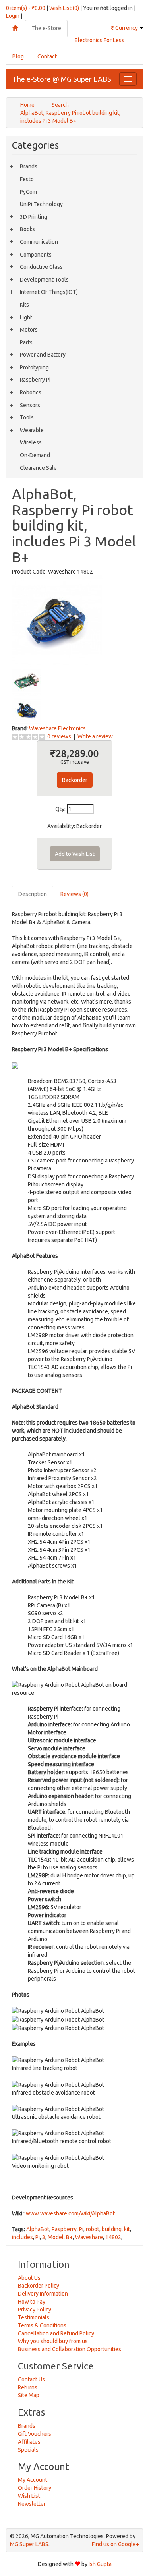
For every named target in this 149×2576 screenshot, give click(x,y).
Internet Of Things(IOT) (49, 292)
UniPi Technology (41, 204)
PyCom (28, 192)
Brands (29, 166)
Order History (35, 2488)
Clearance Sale (38, 468)
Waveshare (89, 2237)
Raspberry (64, 2229)
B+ (69, 2237)
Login (13, 16)
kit (127, 2229)
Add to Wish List (75, 854)
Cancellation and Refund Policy (56, 2333)
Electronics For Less (100, 40)
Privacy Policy (35, 2310)
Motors (29, 330)
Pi (81, 2229)
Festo (27, 179)
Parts (26, 342)
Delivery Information (43, 2294)
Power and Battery (43, 355)
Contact (47, 56)
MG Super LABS (29, 2544)
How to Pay (32, 2302)
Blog (18, 56)
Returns (28, 2387)
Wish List (29, 2496)
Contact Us (31, 2379)
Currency (125, 28)
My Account (33, 2480)
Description (33, 894)
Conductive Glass (41, 267)
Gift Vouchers (35, 2434)
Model (56, 2237)
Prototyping (34, 367)
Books (28, 229)
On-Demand (35, 455)
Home (27, 105)
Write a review (95, 736)
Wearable (32, 430)
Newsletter (32, 2504)
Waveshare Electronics (57, 728)
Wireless (31, 442)
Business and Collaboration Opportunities (70, 2349)
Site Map (29, 2395)
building (112, 2229)
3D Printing (34, 217)
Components (36, 255)
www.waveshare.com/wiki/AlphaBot (70, 2213)
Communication (39, 242)
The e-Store (46, 28)
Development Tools (44, 280)
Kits (24, 305)
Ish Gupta (100, 2564)
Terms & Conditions (42, 2325)
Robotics (31, 392)
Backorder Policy (39, 2286)
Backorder (75, 780)
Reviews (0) (74, 894)
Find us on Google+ (115, 2544)
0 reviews (59, 736)
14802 (113, 2237)
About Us (29, 2278)
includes (22, 2237)
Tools (27, 417)
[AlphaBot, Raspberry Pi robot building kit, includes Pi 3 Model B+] (57, 620)
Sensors (30, 405)
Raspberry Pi (35, 380)
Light (26, 317)
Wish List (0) (64, 8)
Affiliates (29, 2442)
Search (60, 105)
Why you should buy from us (53, 2341)
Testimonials (34, 2317)
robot (93, 2229)
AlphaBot (38, 2229)
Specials (28, 2450)
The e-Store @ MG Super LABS (62, 79)
